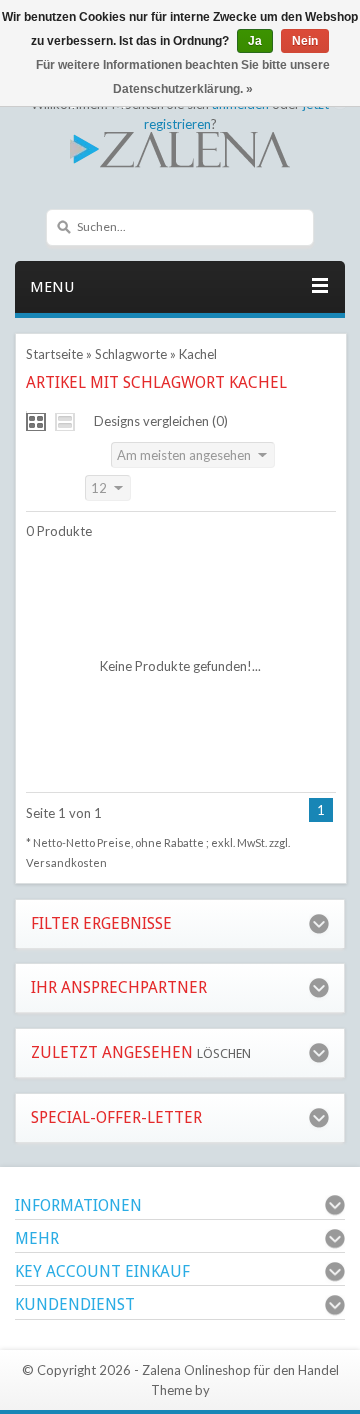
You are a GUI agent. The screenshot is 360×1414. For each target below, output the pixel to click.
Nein (305, 41)
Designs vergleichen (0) (161, 421)
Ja (255, 41)
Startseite (54, 354)
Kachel (198, 354)
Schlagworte (131, 354)
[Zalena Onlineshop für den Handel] (180, 148)
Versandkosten (66, 862)
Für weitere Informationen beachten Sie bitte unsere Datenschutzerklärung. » (183, 77)
